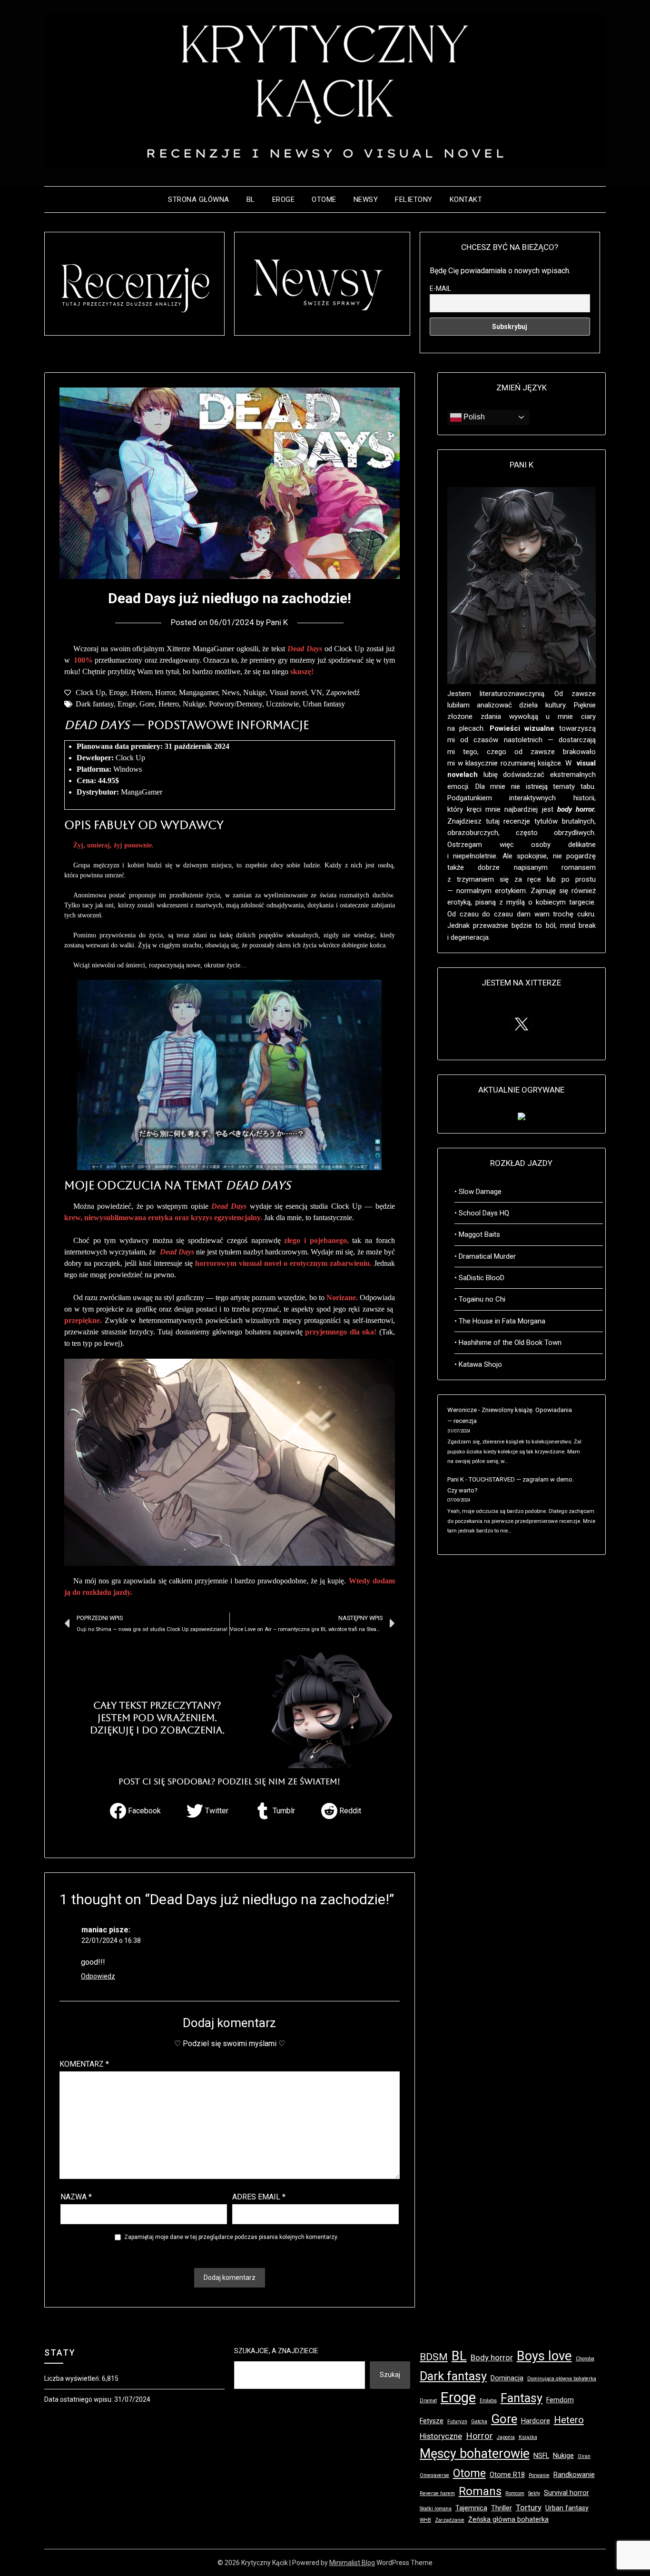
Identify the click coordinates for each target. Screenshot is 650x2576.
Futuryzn (457, 2422)
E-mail (440, 288)
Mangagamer (198, 692)
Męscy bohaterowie (475, 2454)
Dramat (428, 2401)
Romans (480, 2491)
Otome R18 (507, 2475)
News (231, 692)
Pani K (277, 622)
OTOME (324, 199)
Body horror (492, 2357)
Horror (165, 692)
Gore (147, 704)
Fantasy (522, 2398)
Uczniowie (282, 704)
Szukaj (390, 2375)
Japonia (506, 2437)
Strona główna (199, 199)
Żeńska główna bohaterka (508, 2520)
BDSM (434, 2357)
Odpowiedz (98, 1976)
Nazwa (76, 2197)
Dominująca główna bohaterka (562, 2379)
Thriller (502, 2508)
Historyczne (441, 2436)
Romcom (515, 2493)
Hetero (141, 692)
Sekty (534, 2493)
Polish (473, 417)
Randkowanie (574, 2475)
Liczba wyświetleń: (73, 2378)
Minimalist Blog (352, 2563)
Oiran (584, 2456)
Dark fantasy (95, 704)
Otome (469, 2473)
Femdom (560, 2400)
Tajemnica (471, 2508)
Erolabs (488, 2401)
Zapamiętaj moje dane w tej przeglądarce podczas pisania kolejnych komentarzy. (231, 2237)
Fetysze (432, 2421)
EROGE (284, 199)
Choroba (585, 2359)
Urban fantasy (324, 704)
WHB (425, 2520)
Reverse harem (437, 2493)
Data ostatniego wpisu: (79, 2399)
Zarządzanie (450, 2520)
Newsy (366, 199)
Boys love (544, 2356)
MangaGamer (142, 792)
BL (251, 199)
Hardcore (536, 2421)
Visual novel (288, 692)
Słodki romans (436, 2509)
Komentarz (84, 2064)
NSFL (541, 2456)
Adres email (259, 2197)
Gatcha (479, 2422)
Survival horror (566, 2493)
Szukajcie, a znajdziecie (276, 2351)
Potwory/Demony (236, 704)
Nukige (254, 692)
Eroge (118, 692)
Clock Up (90, 692)
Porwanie (539, 2475)
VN (316, 692)
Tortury (529, 2507)
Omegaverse (434, 2475)
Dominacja (507, 2378)
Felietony (414, 199)
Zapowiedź (343, 692)
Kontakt (466, 199)
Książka (528, 2437)
